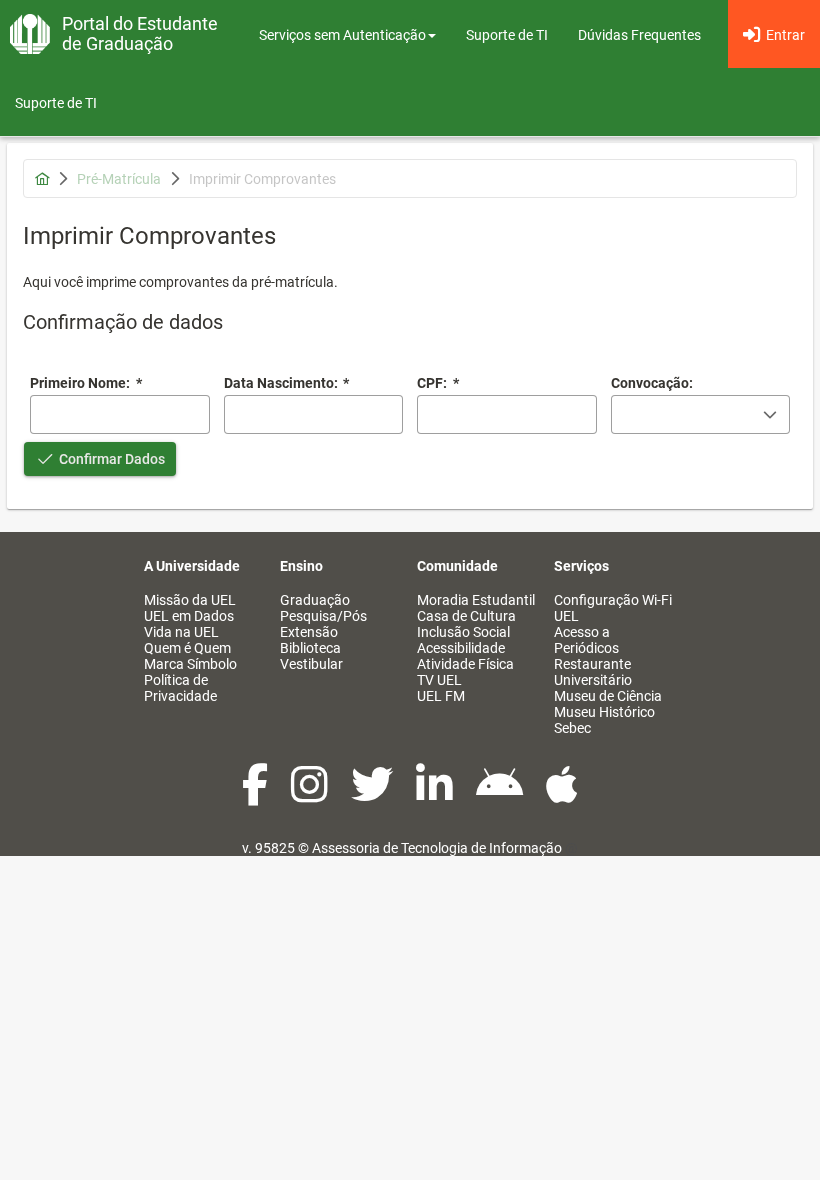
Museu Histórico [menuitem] (604, 712)
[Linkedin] (436, 795)
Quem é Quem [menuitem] (187, 648)
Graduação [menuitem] (315, 600)
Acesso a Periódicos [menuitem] (586, 640)
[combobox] (314, 414)
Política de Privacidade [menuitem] (180, 688)
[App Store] (562, 795)
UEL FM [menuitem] (441, 696)
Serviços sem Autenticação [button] (342, 35)
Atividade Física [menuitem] (465, 664)
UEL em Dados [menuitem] (189, 616)
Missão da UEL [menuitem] (190, 600)
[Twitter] (373, 795)
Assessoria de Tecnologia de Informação (437, 848)
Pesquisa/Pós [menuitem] (323, 616)
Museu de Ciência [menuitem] (608, 696)
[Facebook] (256, 795)
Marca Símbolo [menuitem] (190, 664)
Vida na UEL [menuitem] (181, 632)
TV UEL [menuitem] (439, 680)
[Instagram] (311, 795)
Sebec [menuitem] (572, 728)
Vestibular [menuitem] (311, 664)
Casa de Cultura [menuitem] (466, 616)
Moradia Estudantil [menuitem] (476, 600)
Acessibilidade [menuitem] (461, 648)
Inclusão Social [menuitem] (463, 632)
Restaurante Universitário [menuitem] (593, 672)
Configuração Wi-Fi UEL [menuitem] (613, 608)
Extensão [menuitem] (309, 632)
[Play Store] (501, 795)
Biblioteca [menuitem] (310, 648)
